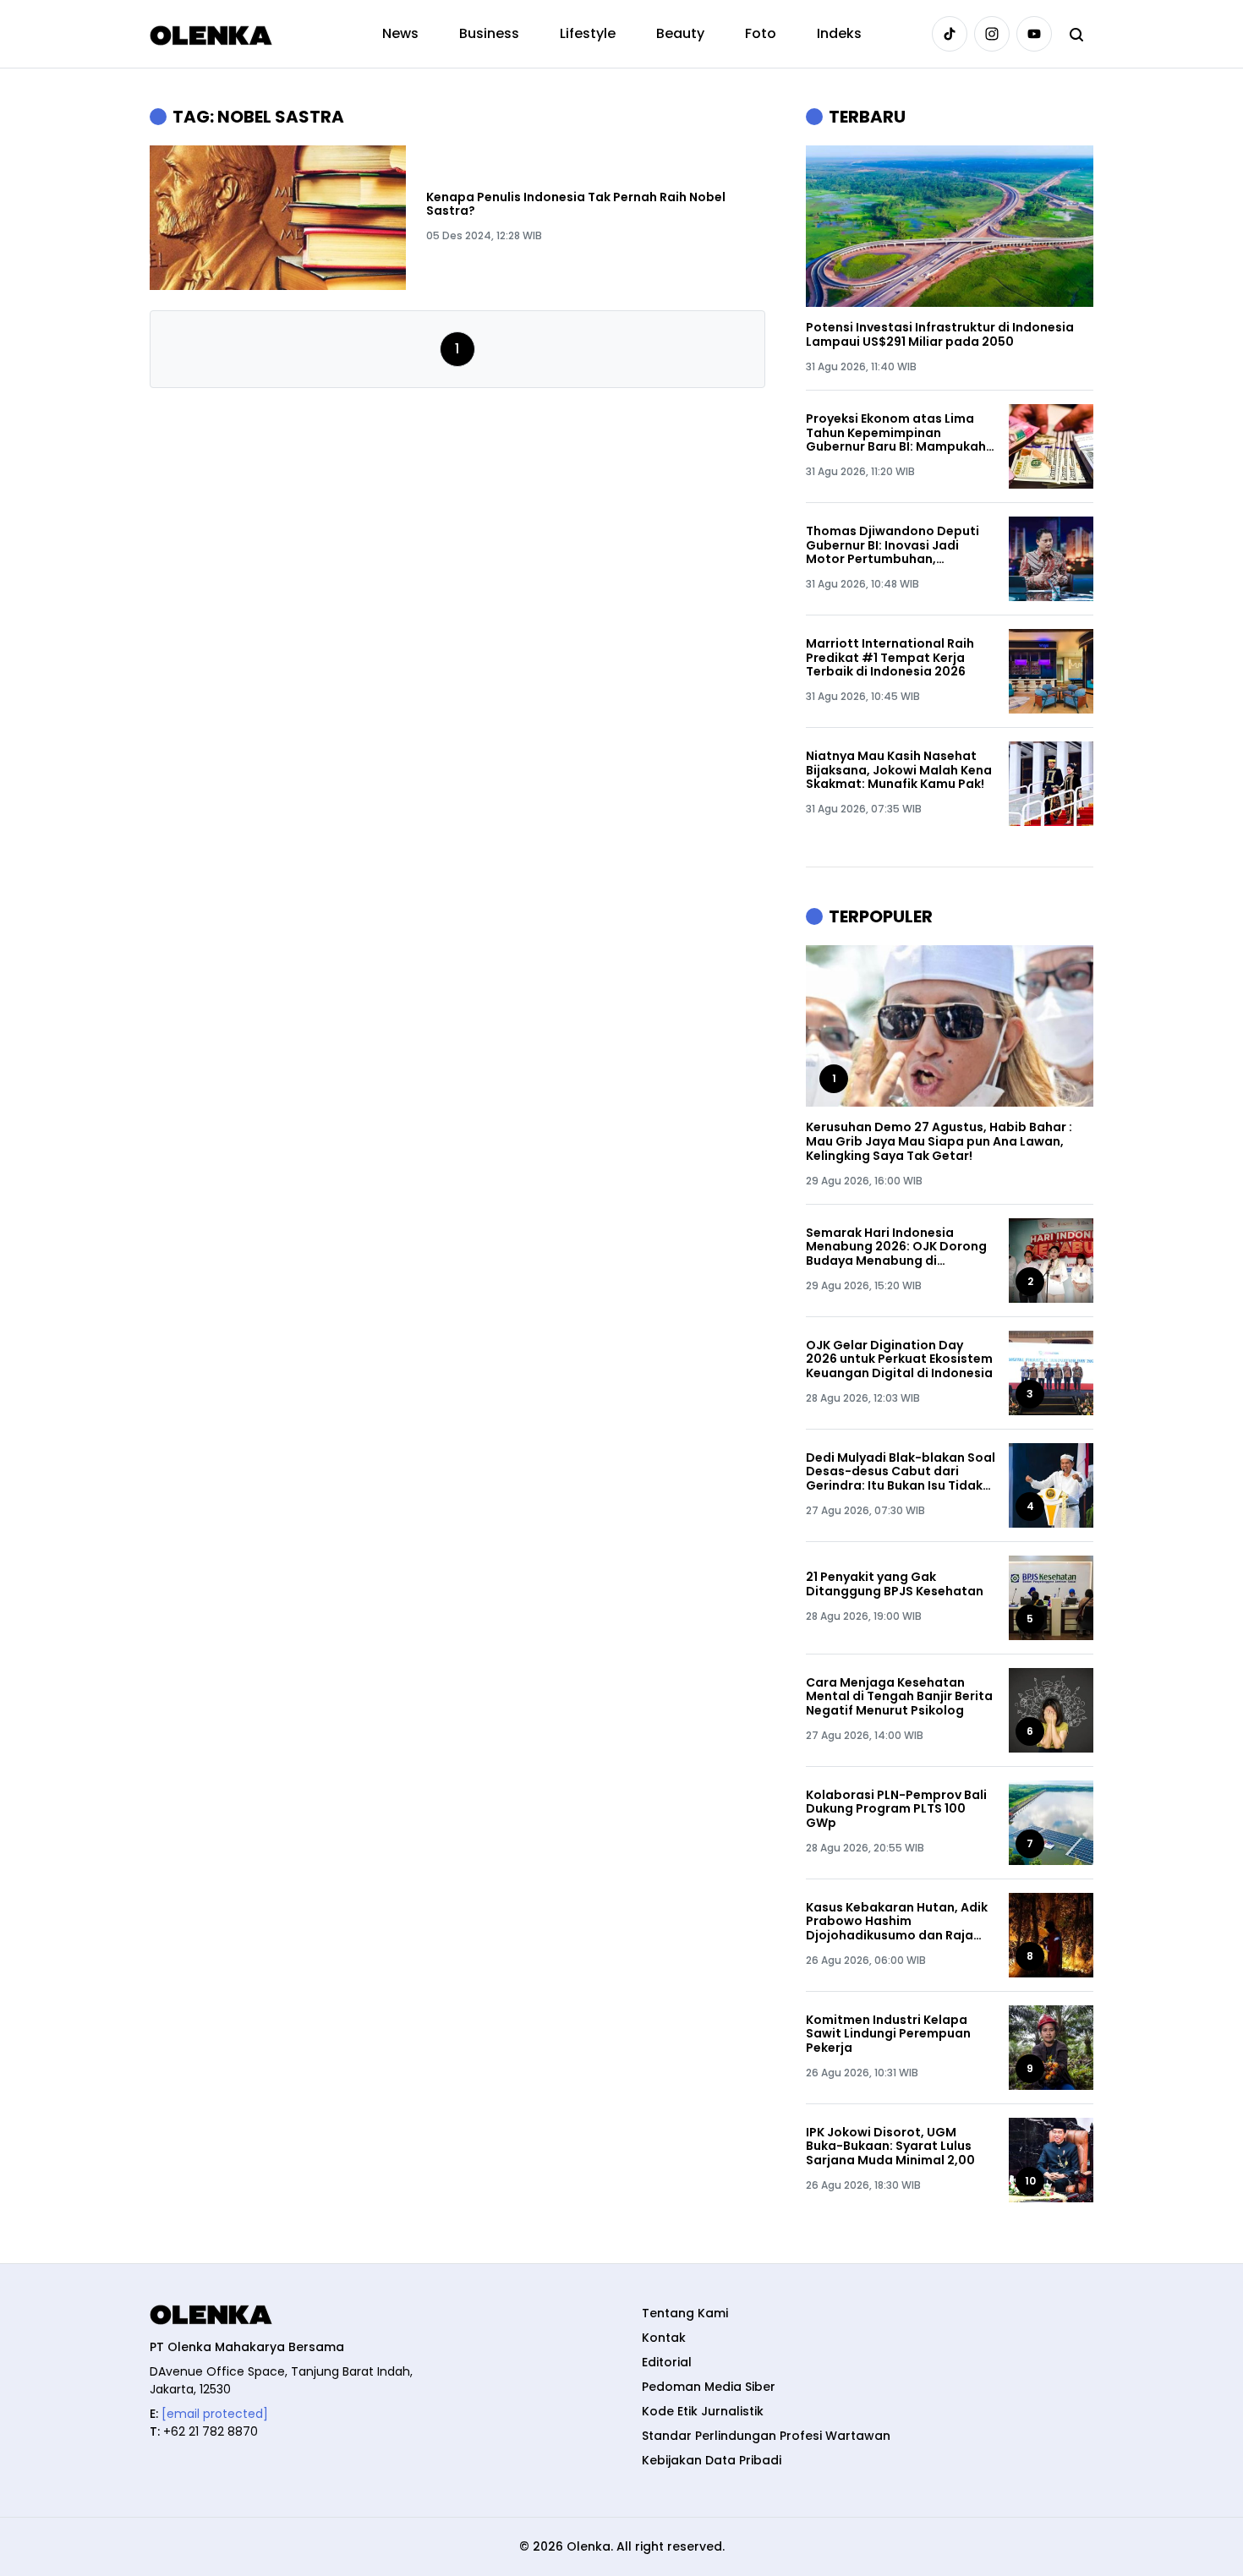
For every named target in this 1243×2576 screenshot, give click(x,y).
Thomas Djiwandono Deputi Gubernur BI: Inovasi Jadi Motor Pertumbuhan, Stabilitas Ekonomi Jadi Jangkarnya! (893, 545)
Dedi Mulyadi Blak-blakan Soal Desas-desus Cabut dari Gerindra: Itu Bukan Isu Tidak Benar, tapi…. (901, 1472)
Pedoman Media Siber (709, 2387)
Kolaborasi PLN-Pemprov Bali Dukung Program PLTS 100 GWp (896, 1809)
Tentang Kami (685, 2313)
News (400, 33)
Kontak (664, 2338)
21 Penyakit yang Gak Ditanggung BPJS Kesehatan (895, 1584)
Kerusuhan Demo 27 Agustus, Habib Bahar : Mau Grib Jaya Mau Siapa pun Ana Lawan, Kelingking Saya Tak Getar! (939, 1141)
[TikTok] (950, 34)
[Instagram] (992, 34)
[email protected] (215, 2414)
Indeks (839, 33)
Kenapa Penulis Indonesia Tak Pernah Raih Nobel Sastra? (576, 205)
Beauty (680, 33)
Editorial (667, 2362)
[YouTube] (1034, 34)
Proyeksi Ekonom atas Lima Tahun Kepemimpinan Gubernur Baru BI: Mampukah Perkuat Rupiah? (896, 433)
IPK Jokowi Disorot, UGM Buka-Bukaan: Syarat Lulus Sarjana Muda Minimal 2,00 (890, 2147)
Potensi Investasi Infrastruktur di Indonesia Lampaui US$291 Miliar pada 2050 (940, 335)
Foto (761, 33)
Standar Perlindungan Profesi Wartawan (766, 2436)
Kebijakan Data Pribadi (712, 2460)
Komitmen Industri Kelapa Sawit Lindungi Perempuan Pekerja (888, 2034)
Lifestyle (588, 33)
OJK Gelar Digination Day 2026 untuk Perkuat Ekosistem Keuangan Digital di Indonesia (899, 1359)
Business (489, 33)
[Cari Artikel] (1076, 34)
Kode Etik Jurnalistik (703, 2411)
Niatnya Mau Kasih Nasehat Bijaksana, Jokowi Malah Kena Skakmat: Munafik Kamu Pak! (899, 770)
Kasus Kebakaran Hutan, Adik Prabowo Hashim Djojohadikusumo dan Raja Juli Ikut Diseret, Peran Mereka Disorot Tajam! (899, 1922)
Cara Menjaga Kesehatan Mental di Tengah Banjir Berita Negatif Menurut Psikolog (899, 1697)
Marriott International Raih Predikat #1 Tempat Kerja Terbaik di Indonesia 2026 (890, 658)
